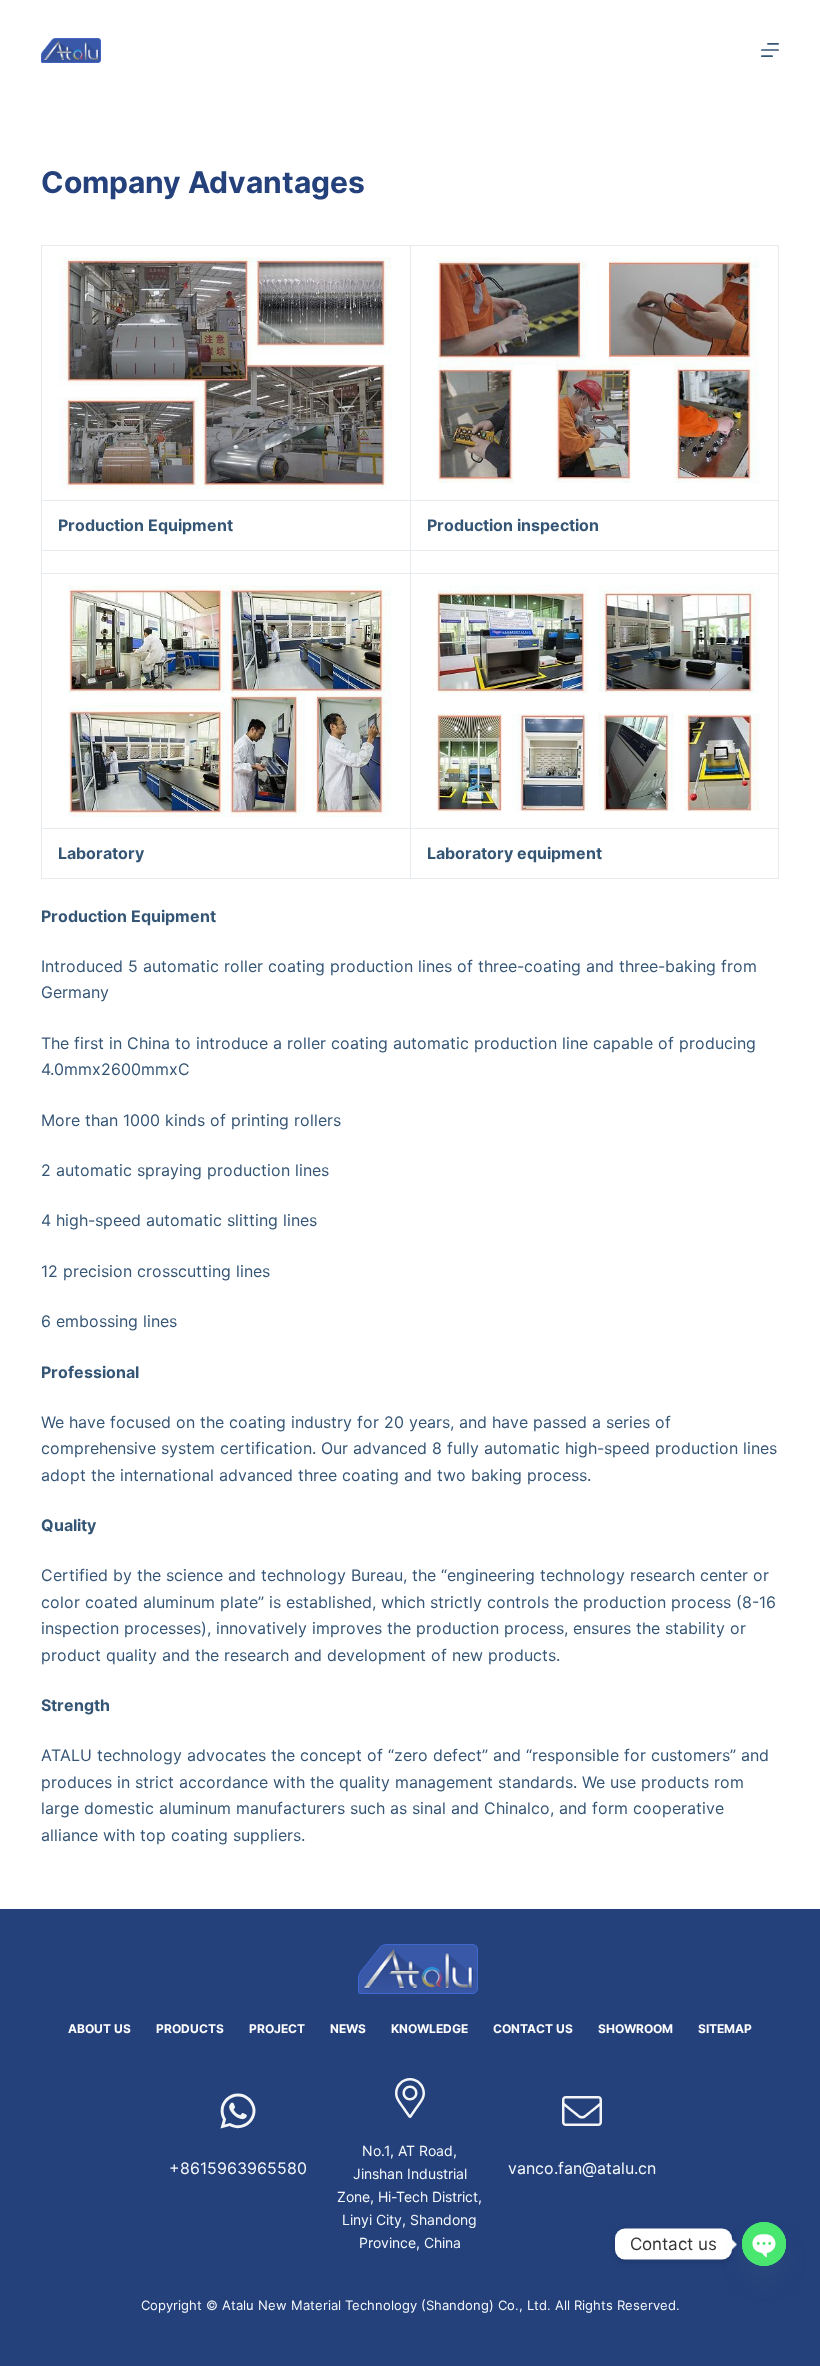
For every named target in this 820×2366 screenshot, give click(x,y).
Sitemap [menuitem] (725, 2028)
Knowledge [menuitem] (429, 2028)
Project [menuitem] (277, 2028)
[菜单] (770, 50)
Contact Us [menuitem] (533, 2028)
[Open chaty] (764, 2244)
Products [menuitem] (190, 2028)
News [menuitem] (348, 2028)
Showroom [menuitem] (635, 2028)
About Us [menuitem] (99, 2028)
